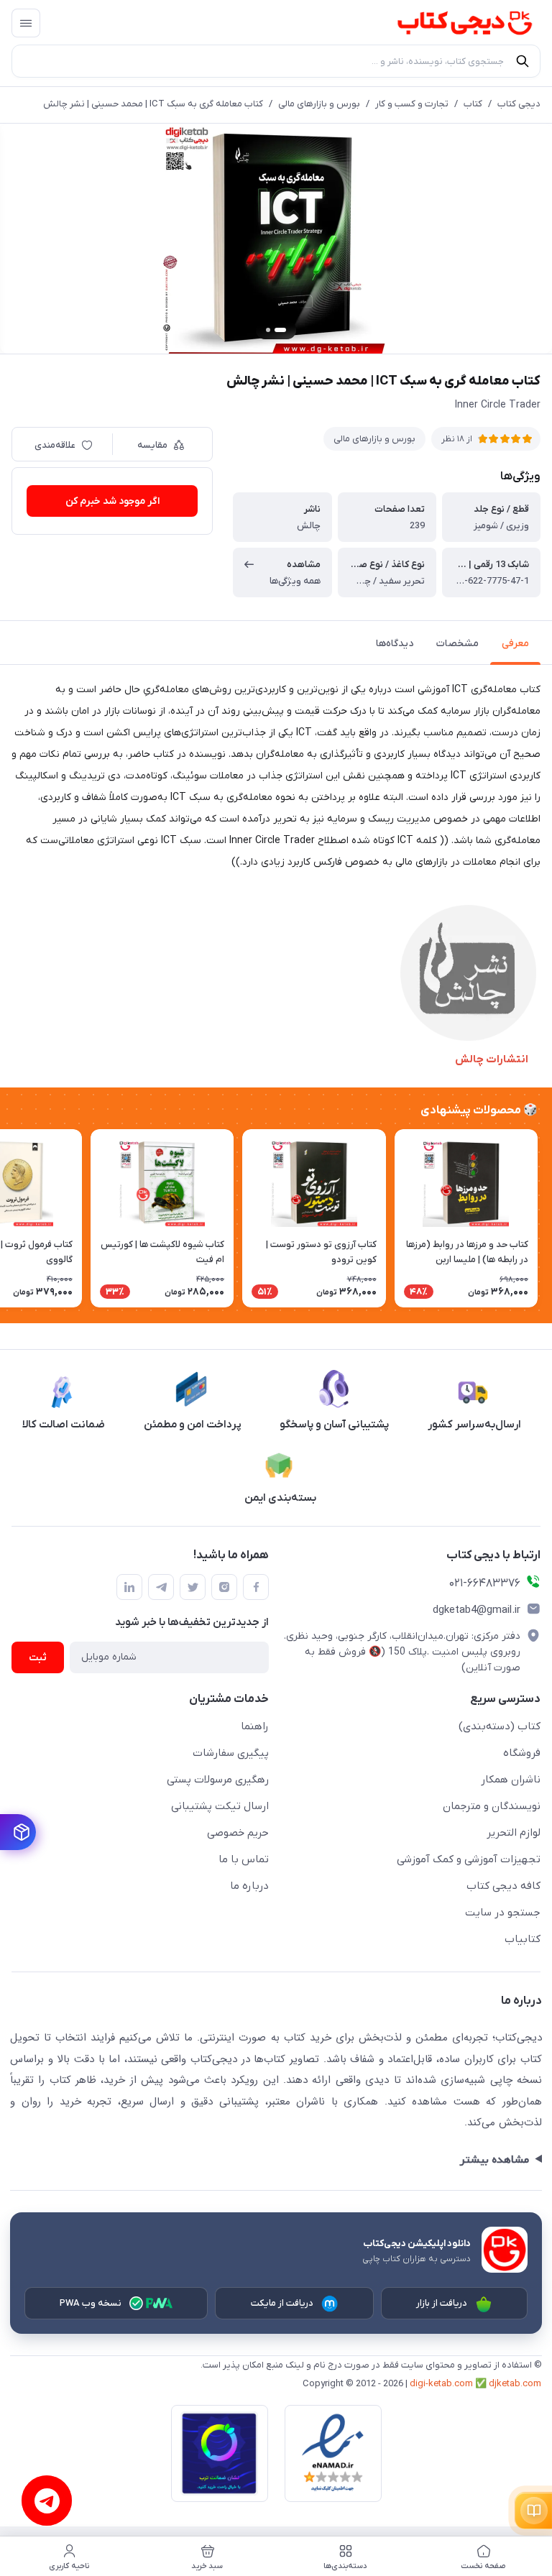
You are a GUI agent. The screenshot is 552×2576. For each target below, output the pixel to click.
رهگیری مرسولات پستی (218, 1780)
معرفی (515, 644)
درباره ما (249, 1886)
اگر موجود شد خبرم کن (112, 501)
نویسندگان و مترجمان (492, 1806)
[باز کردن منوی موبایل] (26, 23)
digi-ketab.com (441, 2384)
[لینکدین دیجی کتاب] (129, 1587)
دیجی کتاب (519, 104)
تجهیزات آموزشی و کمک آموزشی (469, 1859)
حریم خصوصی (238, 1833)
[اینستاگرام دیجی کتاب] (224, 1587)
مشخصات (457, 644)
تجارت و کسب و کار (412, 104)
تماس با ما (244, 1859)
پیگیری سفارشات (231, 1753)
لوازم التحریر (514, 1833)
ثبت (38, 1658)
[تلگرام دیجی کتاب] (161, 1587)
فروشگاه (522, 1753)
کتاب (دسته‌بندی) (500, 1726)
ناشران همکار (511, 1780)
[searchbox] (276, 61)
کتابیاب (523, 1939)
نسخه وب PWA (91, 2303)
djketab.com (515, 2384)
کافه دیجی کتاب (503, 1886)
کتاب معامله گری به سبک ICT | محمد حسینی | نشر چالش (153, 104)
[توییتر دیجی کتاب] (193, 1587)
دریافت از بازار (442, 2303)
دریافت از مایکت (282, 2303)
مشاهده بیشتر (494, 2160)
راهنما (255, 1726)
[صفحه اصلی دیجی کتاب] (451, 23)
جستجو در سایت (503, 1913)
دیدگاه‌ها (395, 644)
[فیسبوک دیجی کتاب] (256, 1587)
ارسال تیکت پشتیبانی (220, 1806)
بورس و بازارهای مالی (319, 104)
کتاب (473, 104)
